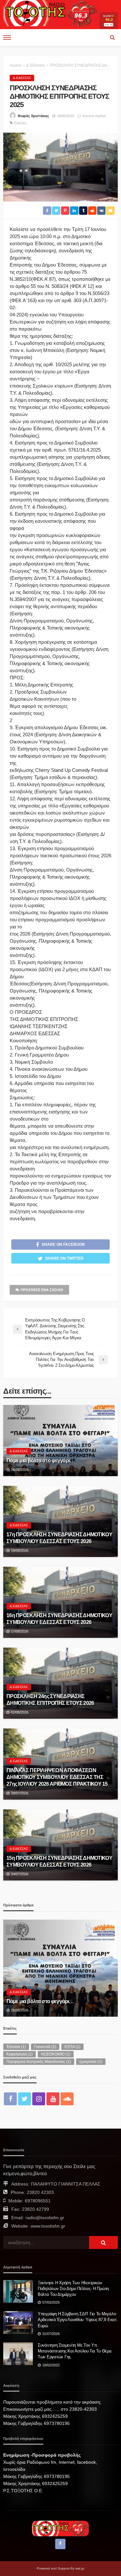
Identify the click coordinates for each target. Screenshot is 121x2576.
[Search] (112, 38)
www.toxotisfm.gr (48, 2226)
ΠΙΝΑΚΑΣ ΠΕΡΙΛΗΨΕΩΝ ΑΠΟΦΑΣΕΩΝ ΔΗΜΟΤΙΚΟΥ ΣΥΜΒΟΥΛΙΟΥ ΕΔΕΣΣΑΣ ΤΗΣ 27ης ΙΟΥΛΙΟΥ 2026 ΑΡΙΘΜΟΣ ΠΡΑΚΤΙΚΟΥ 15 (57, 1777)
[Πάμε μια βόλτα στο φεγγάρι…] (60, 1441)
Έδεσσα (16, 2047)
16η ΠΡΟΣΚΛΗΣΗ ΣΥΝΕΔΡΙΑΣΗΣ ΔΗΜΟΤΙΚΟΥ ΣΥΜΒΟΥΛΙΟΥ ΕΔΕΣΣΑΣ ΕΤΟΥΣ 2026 (59, 1619)
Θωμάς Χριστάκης (33, 116)
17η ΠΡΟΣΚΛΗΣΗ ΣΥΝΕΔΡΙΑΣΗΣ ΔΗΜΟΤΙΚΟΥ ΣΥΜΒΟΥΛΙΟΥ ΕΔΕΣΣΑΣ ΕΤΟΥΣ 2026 (59, 1538)
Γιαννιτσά (45, 2047)
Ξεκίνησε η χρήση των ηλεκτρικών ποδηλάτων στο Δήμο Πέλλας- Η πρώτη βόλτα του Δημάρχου (73, 2289)
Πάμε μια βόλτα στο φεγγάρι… (41, 1460)
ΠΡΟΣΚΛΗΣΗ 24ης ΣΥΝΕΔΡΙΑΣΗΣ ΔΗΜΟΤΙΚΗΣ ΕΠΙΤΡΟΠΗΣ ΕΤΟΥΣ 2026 (50, 1699)
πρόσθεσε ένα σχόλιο (42, 1290)
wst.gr (80, 2568)
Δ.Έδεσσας (22, 78)
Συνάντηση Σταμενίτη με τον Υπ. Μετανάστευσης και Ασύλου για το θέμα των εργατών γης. (75, 2351)
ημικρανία (91, 2062)
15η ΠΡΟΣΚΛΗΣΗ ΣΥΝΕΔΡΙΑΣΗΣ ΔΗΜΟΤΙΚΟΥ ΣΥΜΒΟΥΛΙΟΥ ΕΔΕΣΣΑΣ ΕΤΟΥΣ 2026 (59, 1861)
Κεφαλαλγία (20, 2054)
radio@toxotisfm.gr (45, 2218)
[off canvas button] (7, 38)
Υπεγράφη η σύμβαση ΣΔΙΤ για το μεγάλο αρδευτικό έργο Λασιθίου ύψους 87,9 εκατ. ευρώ (78, 2320)
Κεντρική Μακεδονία (28, 1979)
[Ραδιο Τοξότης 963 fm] (51, 12)
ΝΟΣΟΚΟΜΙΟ (56, 2054)
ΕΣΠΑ (72, 2047)
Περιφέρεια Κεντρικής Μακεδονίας (39, 2062)
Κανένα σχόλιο (94, 116)
